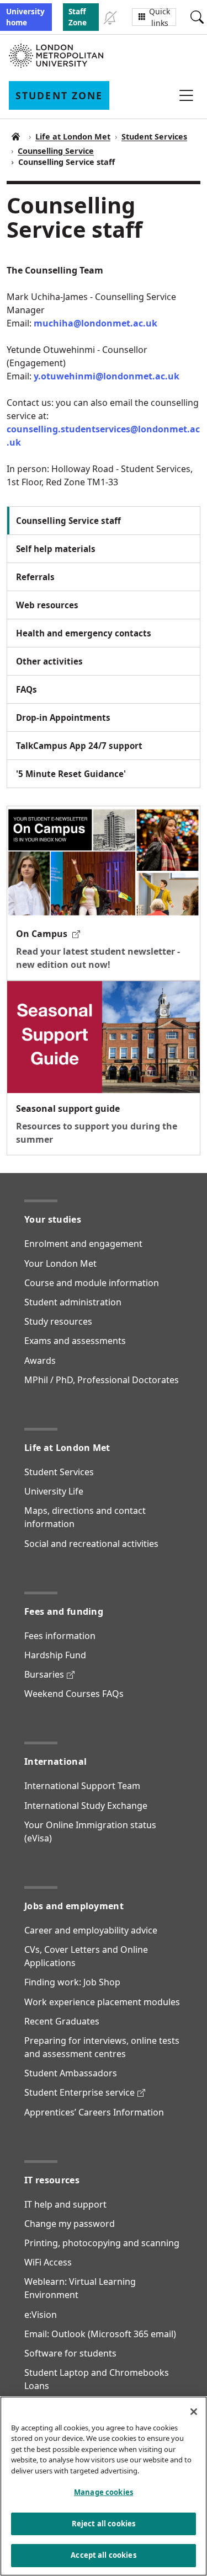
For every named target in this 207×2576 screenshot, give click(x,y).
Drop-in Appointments (63, 717)
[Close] (194, 2412)
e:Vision (41, 2315)
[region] (104, 2486)
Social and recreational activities (91, 1544)
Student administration (73, 1302)
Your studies (53, 1219)
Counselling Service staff (68, 521)
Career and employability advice (91, 1930)
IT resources (52, 2180)
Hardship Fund (55, 1655)
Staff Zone (78, 17)
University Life (54, 1491)
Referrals (35, 577)
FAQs (26, 689)
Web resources (47, 605)
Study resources (58, 1321)
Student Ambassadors (71, 2073)
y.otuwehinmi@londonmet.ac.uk (107, 376)
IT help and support (65, 2204)
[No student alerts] (110, 17)
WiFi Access (48, 2262)
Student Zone (15, 137)
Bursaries (49, 1674)
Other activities (49, 661)
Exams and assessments (75, 1341)
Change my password (70, 2224)
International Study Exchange (86, 1806)
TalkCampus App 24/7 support (79, 746)
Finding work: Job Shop (72, 1982)
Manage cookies (104, 2492)
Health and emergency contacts (84, 633)
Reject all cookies (104, 2524)
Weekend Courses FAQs (74, 1694)
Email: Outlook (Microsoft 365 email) (100, 2334)
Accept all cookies (103, 2555)
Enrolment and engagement (83, 1244)
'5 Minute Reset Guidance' (71, 774)
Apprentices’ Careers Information (94, 2112)
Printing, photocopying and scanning (102, 2243)
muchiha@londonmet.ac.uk (95, 323)
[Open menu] (186, 95)
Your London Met (60, 1263)
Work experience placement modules (102, 2002)
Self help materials (56, 549)
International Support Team (82, 1786)
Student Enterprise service (85, 2092)
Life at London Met (73, 136)
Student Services (154, 136)
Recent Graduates (62, 2021)
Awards (40, 1361)
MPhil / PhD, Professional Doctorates (102, 1380)
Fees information (60, 1636)
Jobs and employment (74, 1906)
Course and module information (92, 1283)
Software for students (70, 2353)
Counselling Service (56, 151)
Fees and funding (64, 1611)
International (55, 1761)
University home (25, 17)
